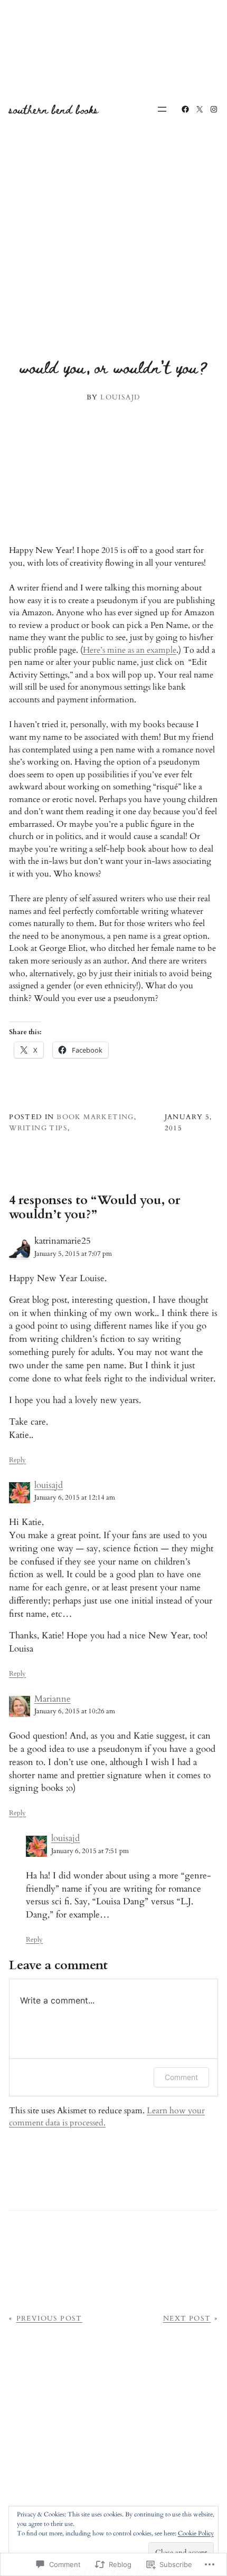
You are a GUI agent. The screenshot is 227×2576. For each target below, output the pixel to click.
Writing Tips (38, 1128)
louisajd (49, 1485)
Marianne (53, 1699)
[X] (200, 109)
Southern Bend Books (54, 109)
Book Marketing (95, 1117)
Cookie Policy (196, 2533)
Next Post (187, 2319)
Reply (17, 1460)
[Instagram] (214, 109)
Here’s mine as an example (130, 650)
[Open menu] (162, 109)
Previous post (49, 2319)
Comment (181, 2077)
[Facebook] (185, 109)
